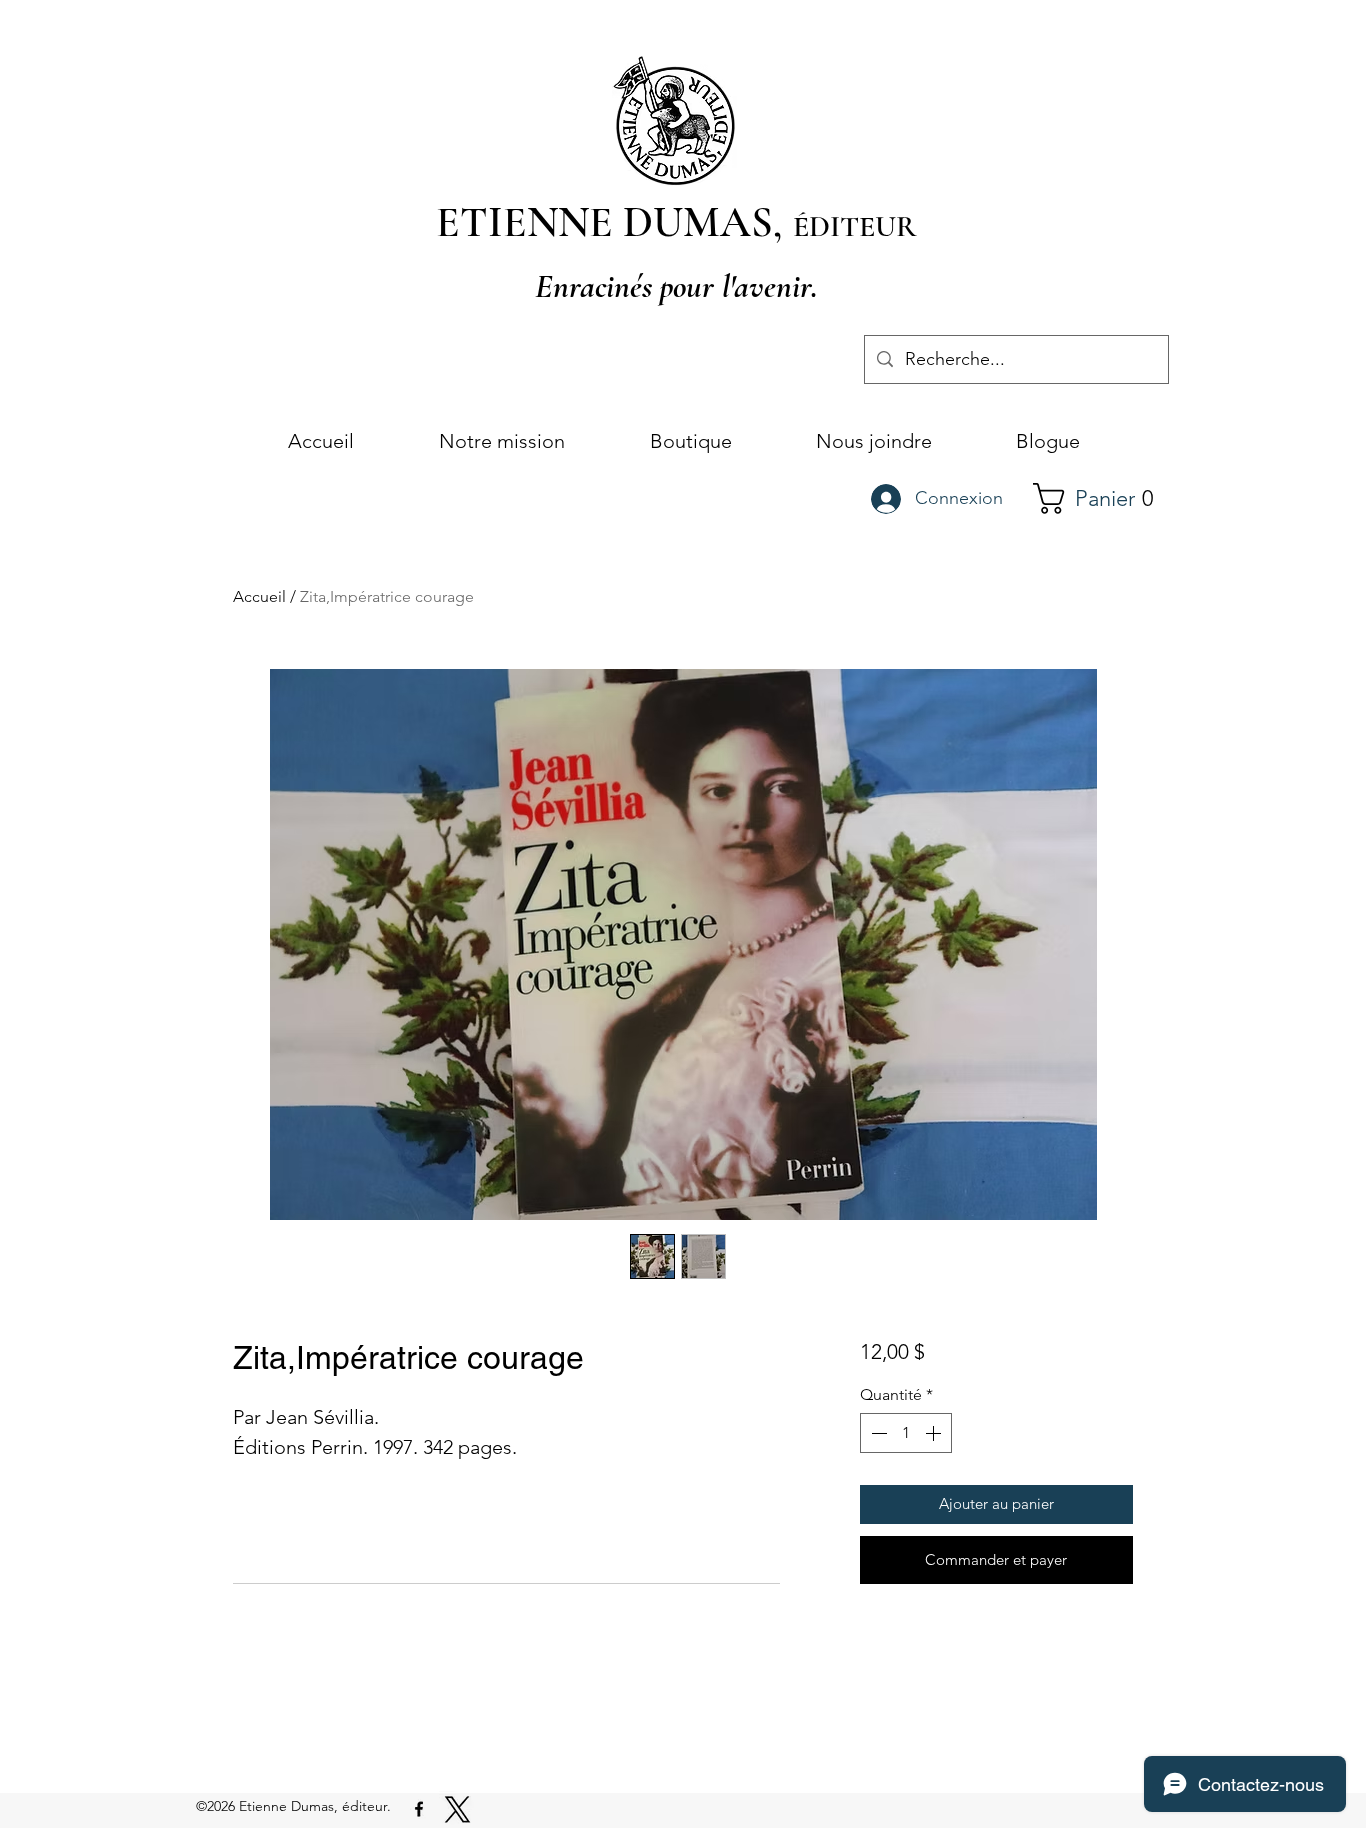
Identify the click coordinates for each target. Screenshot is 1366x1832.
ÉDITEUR (855, 226)
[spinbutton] (906, 1433)
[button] (1102, 498)
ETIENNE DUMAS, (614, 222)
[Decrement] (877, 1433)
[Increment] (935, 1433)
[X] (457, 1809)
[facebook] (419, 1809)
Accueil (259, 596)
